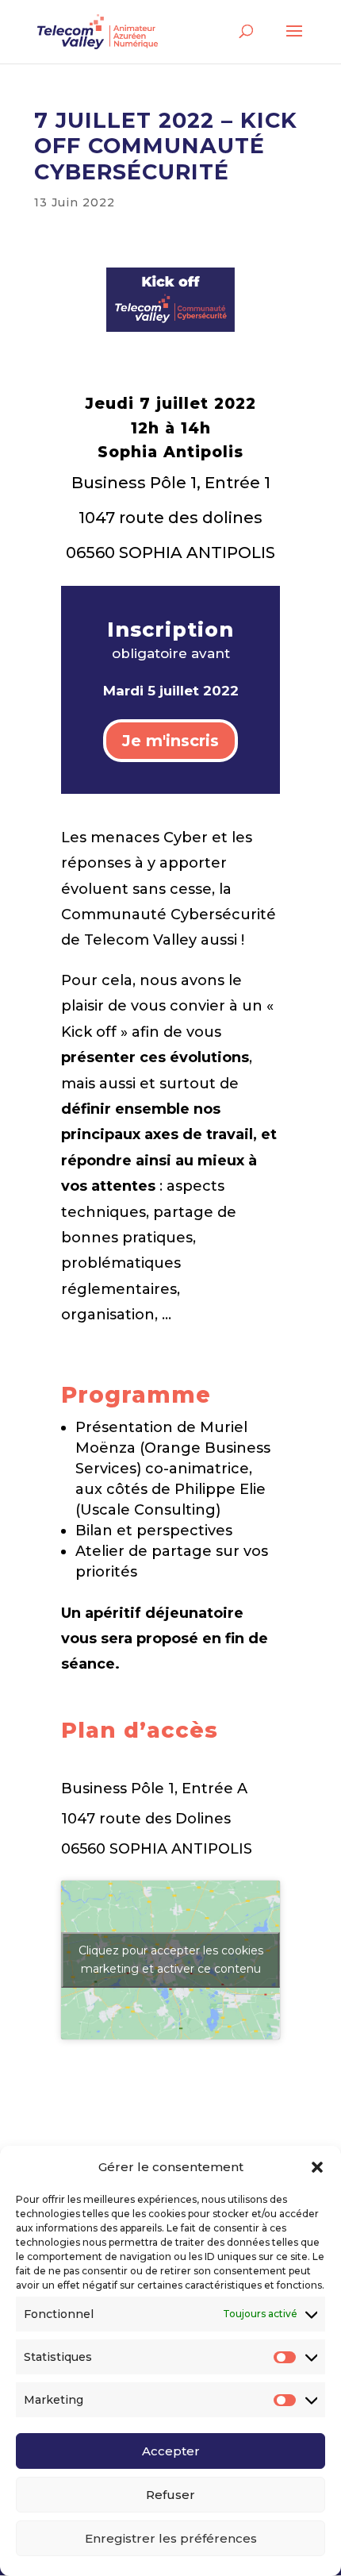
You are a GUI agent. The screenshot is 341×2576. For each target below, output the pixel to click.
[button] (317, 2167)
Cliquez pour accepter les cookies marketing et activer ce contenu (171, 1960)
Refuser (170, 2495)
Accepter (171, 2451)
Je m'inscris (170, 741)
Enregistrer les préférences (171, 2538)
